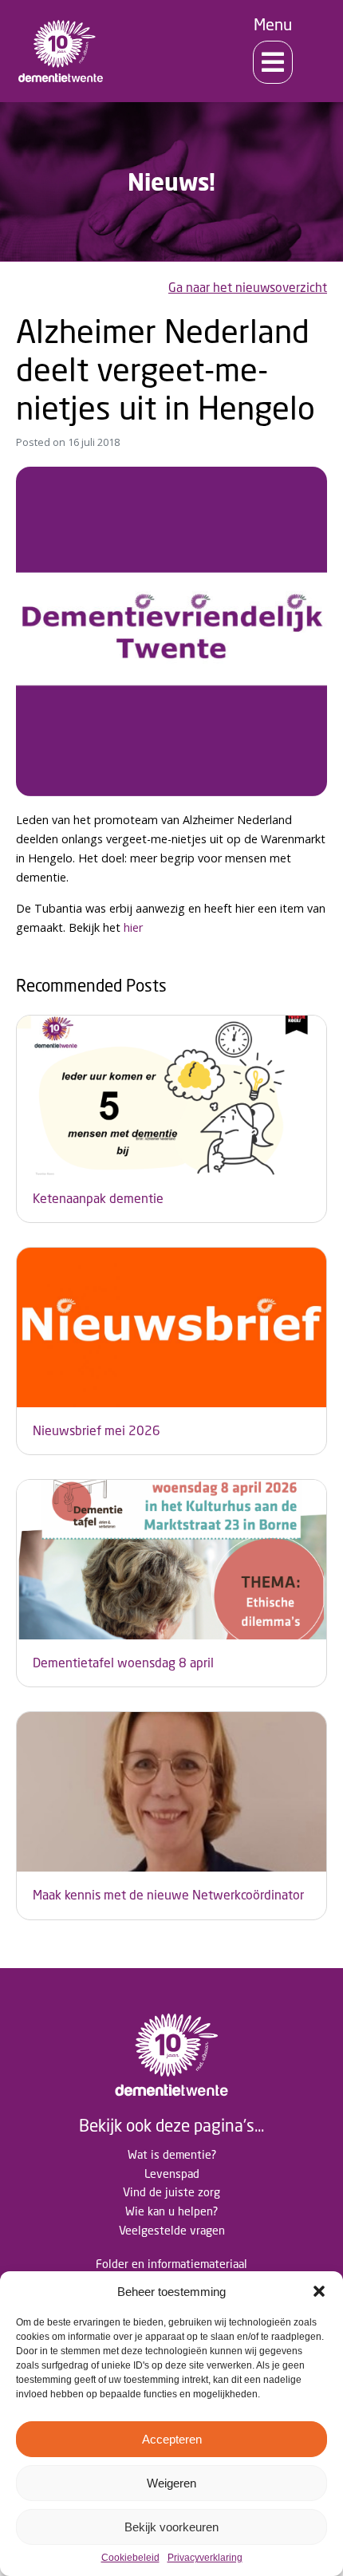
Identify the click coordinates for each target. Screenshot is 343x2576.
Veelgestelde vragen (172, 2230)
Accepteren (172, 2439)
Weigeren (171, 2483)
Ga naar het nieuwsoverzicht (248, 288)
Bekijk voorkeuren (171, 2527)
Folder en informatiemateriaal (171, 2264)
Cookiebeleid (130, 2558)
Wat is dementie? (172, 2154)
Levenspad (172, 2174)
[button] (319, 2291)
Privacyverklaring (205, 2558)
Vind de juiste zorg (171, 2192)
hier (133, 927)
